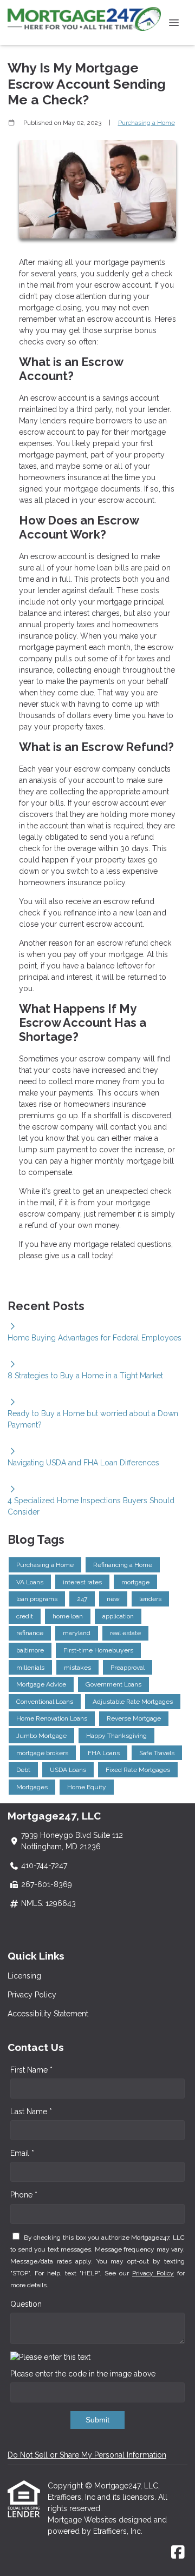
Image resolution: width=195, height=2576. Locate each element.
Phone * (24, 2195)
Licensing (24, 1976)
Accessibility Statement (48, 2014)
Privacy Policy (32, 1995)
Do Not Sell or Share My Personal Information (87, 2455)
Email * (22, 2153)
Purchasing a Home (147, 123)
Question (26, 2304)
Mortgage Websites (83, 2520)
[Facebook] (178, 2553)
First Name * (31, 2070)
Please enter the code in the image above (83, 2374)
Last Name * (31, 2112)
